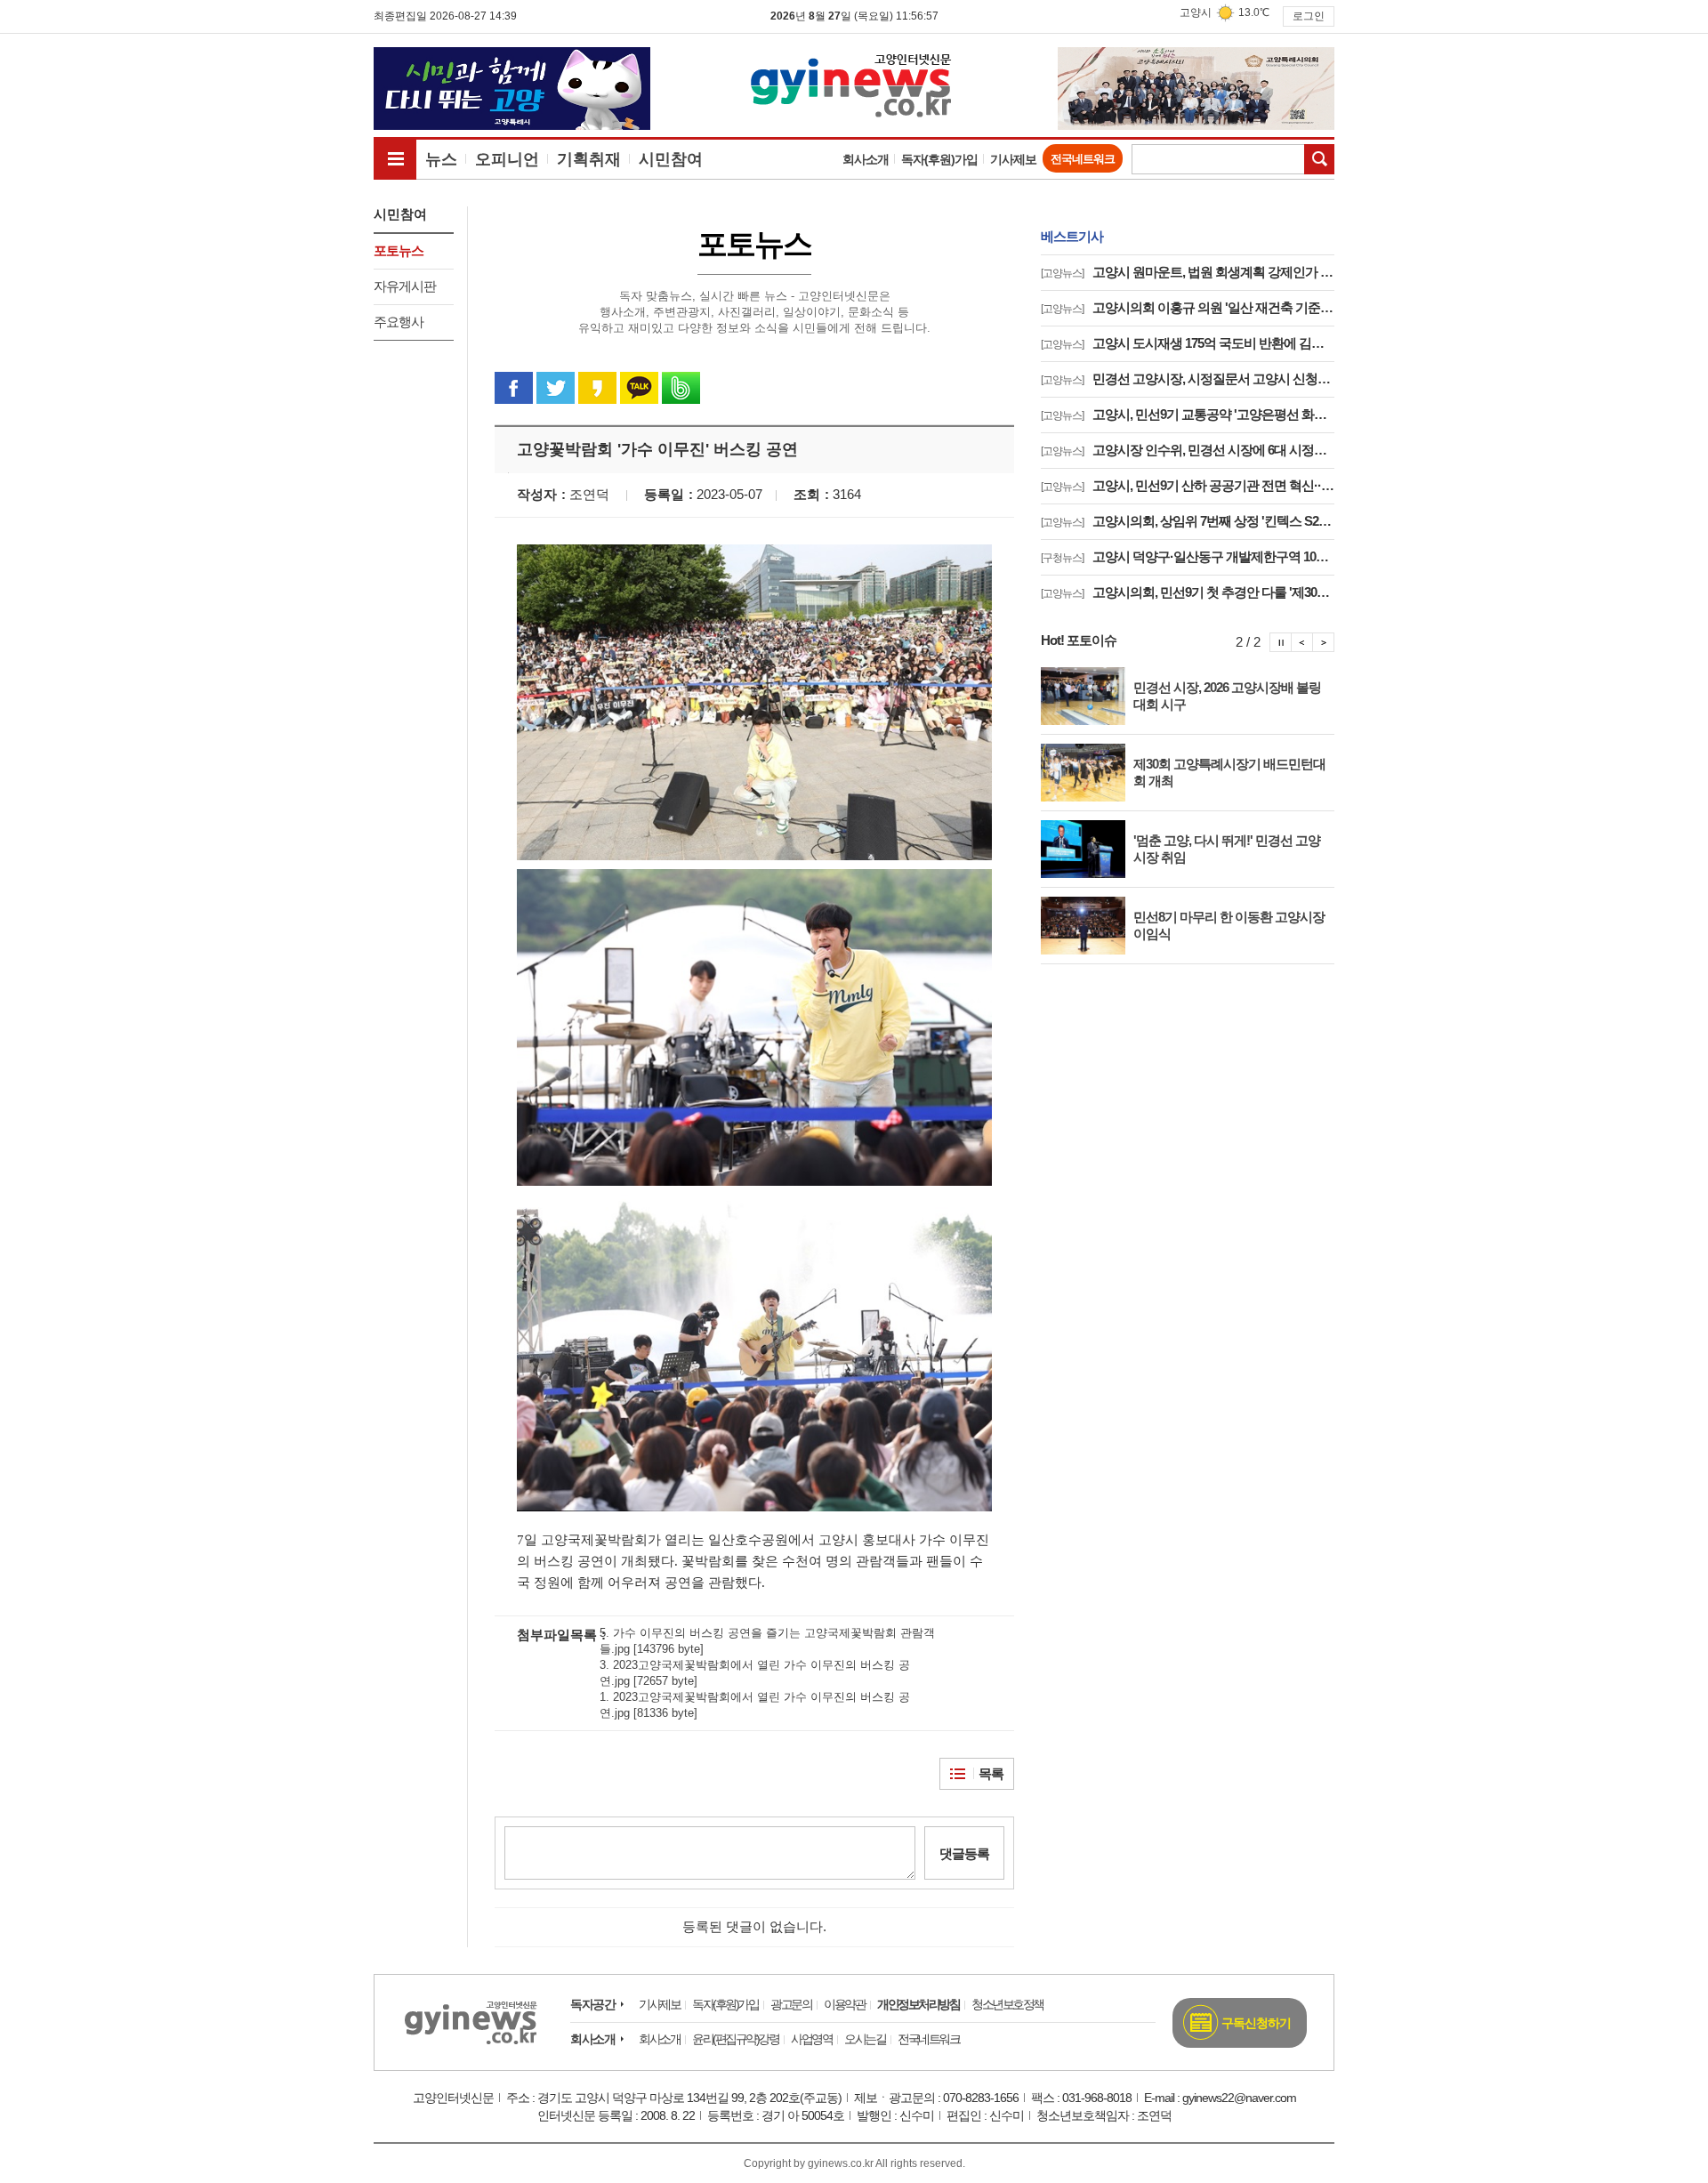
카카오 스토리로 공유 (597, 388)
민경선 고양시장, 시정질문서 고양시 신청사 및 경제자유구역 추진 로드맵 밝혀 (1188, 379)
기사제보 (1013, 159)
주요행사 (399, 322)
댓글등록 (964, 1853)
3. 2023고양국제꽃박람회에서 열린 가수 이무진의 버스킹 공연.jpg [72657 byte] (755, 1673)
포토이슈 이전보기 (1302, 642)
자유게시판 (405, 286)
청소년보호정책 (1007, 2004)
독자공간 (592, 2004)
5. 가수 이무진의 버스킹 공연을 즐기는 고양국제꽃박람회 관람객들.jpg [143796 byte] (767, 1641)
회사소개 (866, 159)
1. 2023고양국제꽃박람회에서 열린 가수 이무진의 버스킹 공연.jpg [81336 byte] (755, 1705)
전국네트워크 (1083, 159)
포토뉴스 (399, 250)
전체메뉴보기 (395, 158)
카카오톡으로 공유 (639, 388)
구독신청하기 (1256, 2023)
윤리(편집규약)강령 (735, 2039)
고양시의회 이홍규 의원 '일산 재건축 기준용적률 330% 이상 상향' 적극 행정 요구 (1188, 307)
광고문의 (791, 2004)
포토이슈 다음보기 (1324, 642)
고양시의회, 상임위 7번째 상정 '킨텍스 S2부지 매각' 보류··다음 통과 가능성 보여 (1188, 521)
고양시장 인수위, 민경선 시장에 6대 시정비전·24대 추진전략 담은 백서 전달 (1188, 450)
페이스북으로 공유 (514, 388)
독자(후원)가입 (939, 159)
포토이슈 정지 (1281, 642)
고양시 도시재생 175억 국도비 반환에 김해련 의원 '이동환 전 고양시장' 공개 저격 (1188, 343)
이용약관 (844, 2004)
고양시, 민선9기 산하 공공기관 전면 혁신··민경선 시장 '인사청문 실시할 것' (1188, 485)
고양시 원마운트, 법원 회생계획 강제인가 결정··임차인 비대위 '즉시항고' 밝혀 (1188, 272)
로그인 (1309, 16)
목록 (991, 1773)
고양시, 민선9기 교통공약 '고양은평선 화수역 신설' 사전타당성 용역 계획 (1188, 414)
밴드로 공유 (681, 388)
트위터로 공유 (556, 388)
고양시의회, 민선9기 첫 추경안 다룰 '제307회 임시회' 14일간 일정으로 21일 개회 (1188, 592)
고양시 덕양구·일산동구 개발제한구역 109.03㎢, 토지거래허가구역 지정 (1188, 556)
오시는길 (865, 2039)
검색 (1319, 159)
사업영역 (811, 2039)
